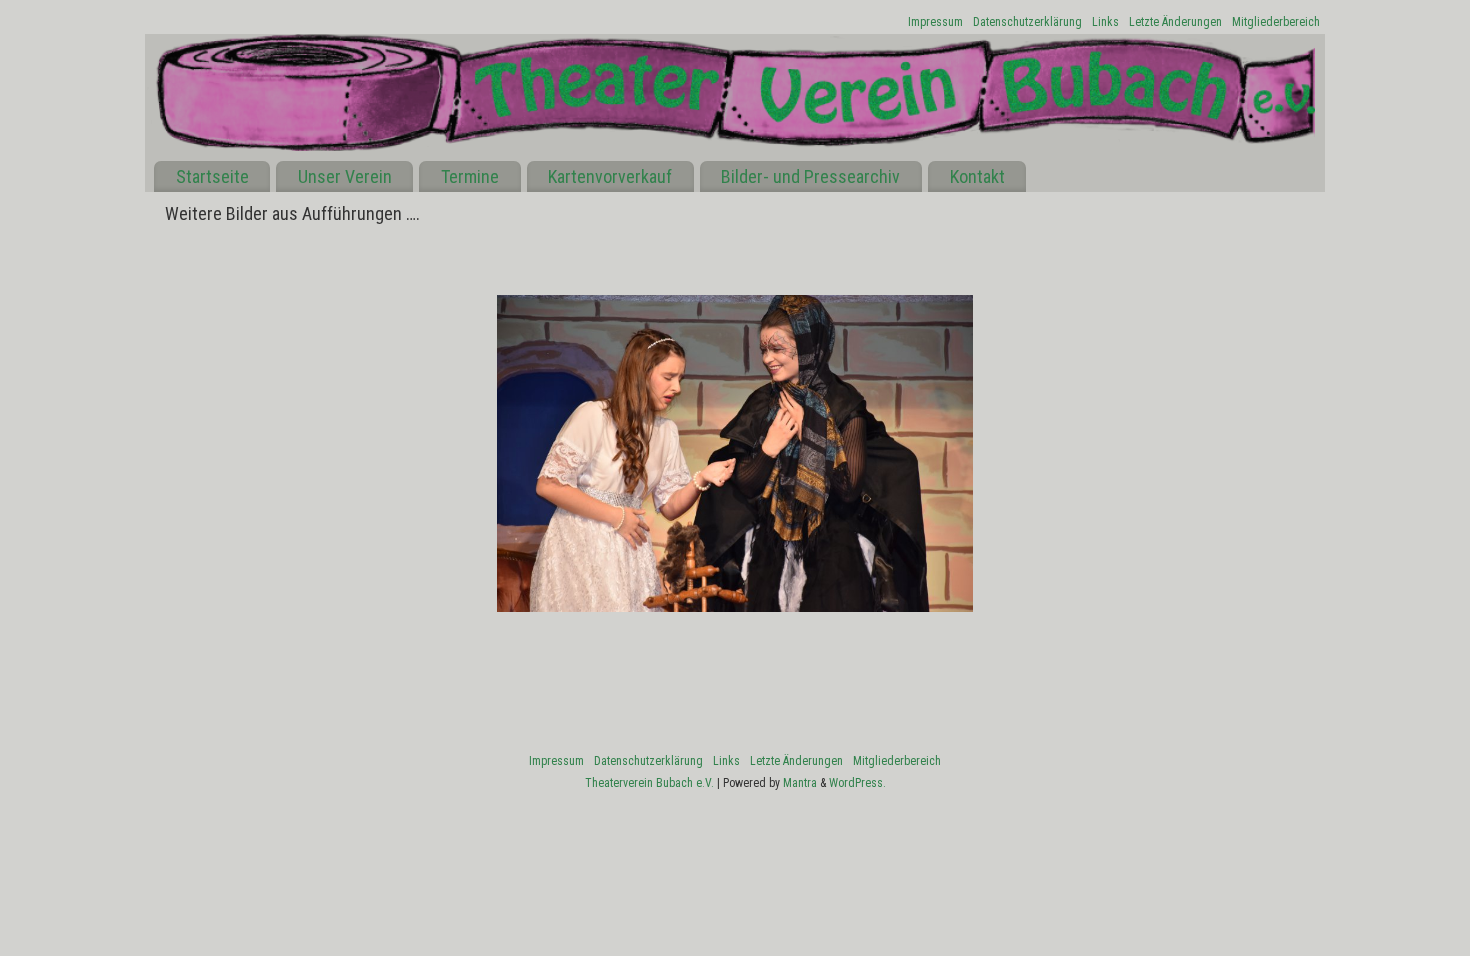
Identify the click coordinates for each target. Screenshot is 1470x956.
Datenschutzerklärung (1027, 22)
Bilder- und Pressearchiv (810, 176)
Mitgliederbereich (1276, 22)
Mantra (800, 783)
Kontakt (977, 176)
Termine (470, 176)
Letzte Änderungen (1175, 22)
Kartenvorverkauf (610, 176)
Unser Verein (345, 176)
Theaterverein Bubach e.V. (649, 783)
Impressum (935, 22)
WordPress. (857, 783)
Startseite (212, 176)
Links (1105, 22)
